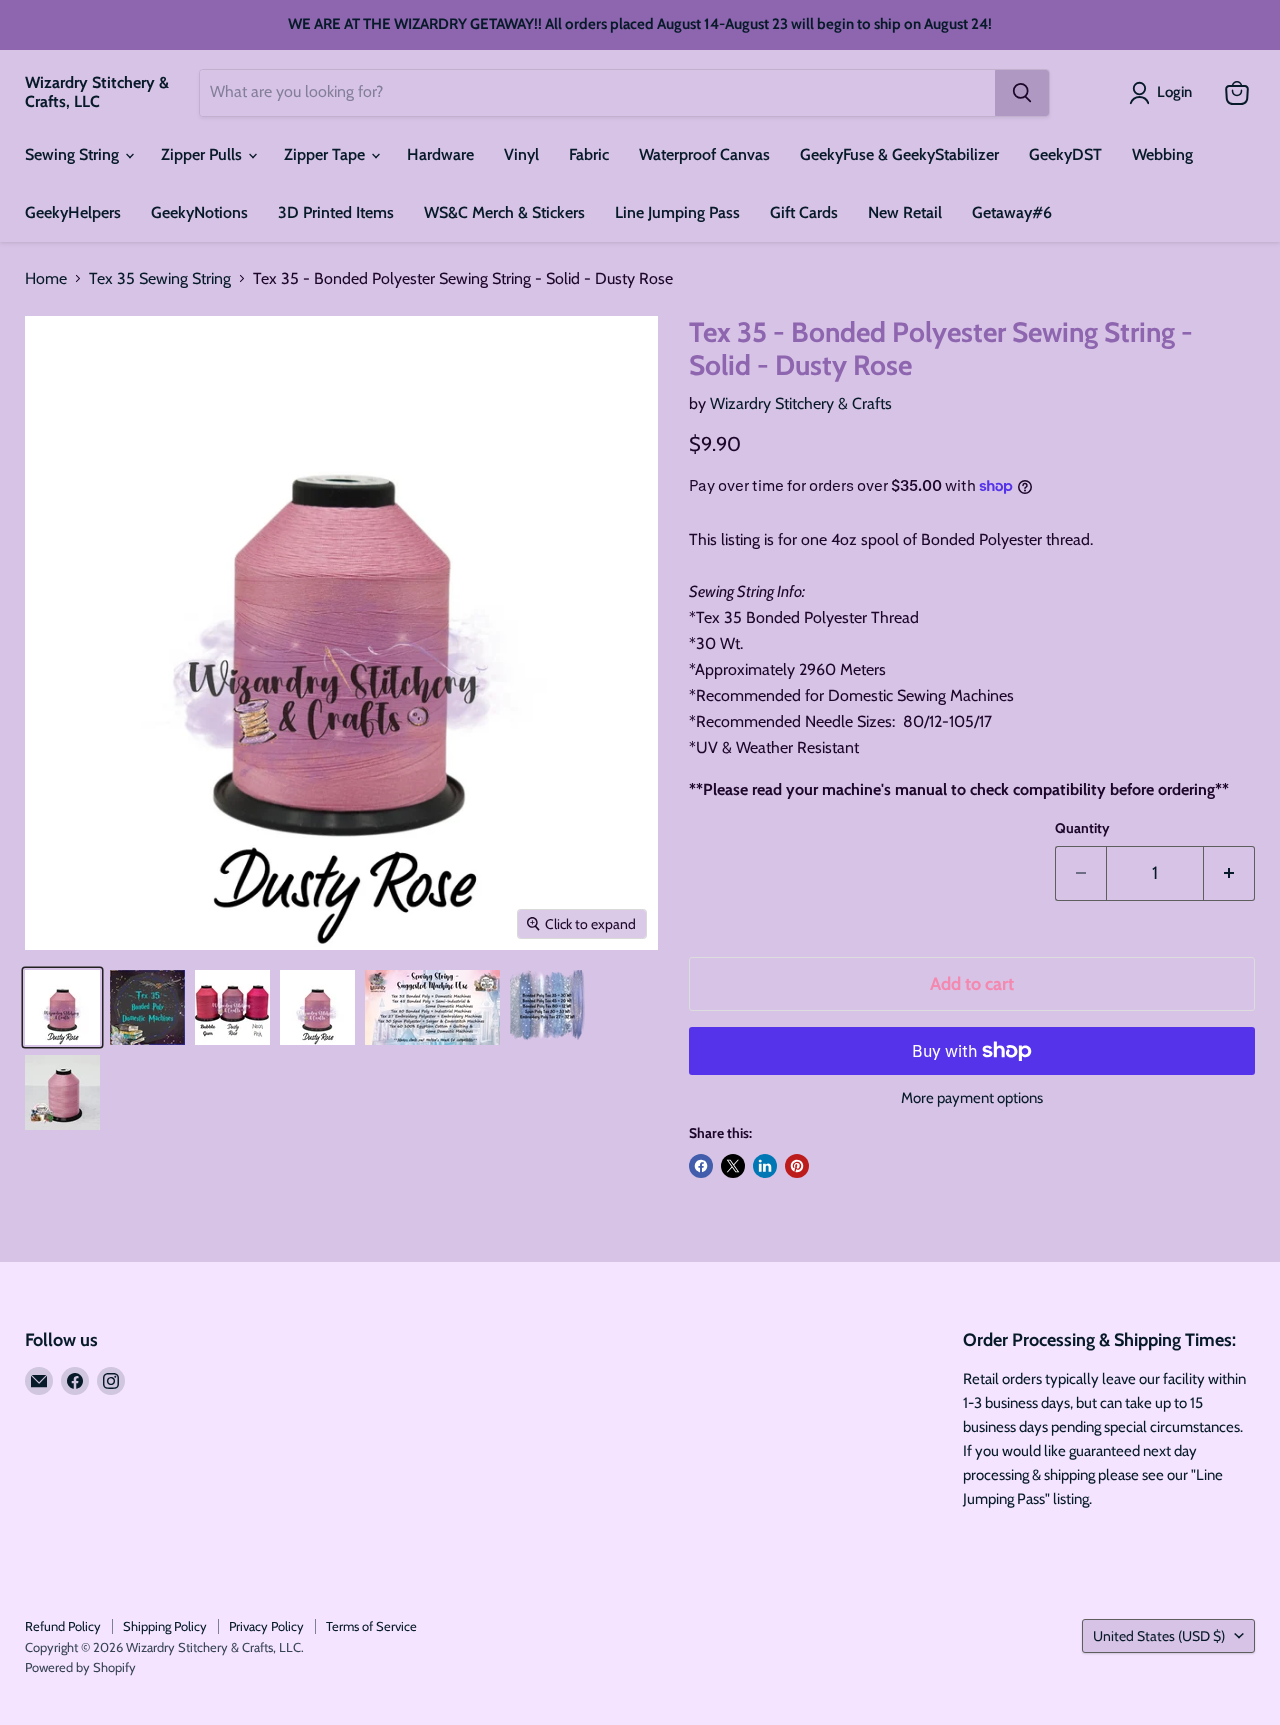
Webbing (1162, 154)
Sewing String (74, 154)
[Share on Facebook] (701, 1166)
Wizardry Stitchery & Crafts (801, 403)
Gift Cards (804, 212)
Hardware (440, 154)
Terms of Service (371, 1626)
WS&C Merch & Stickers (504, 212)
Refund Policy (63, 1626)
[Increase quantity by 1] (1229, 873)
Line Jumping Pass (677, 212)
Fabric (589, 154)
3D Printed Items (336, 212)
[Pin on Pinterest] (797, 1166)
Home (46, 279)
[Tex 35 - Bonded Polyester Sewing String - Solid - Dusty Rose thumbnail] (62, 1007)
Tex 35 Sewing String (160, 279)
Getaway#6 (1012, 212)
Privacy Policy (266, 1626)
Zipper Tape (326, 154)
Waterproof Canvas (704, 154)
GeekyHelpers (73, 212)
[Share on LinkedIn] (765, 1166)
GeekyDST (1065, 154)
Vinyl (521, 154)
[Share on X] (733, 1166)
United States (1159, 1636)
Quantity (1082, 828)
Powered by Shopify (80, 1667)
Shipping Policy (165, 1626)
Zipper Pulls (203, 154)
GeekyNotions (199, 212)
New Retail (905, 212)
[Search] (1022, 93)
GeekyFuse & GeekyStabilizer (899, 154)
